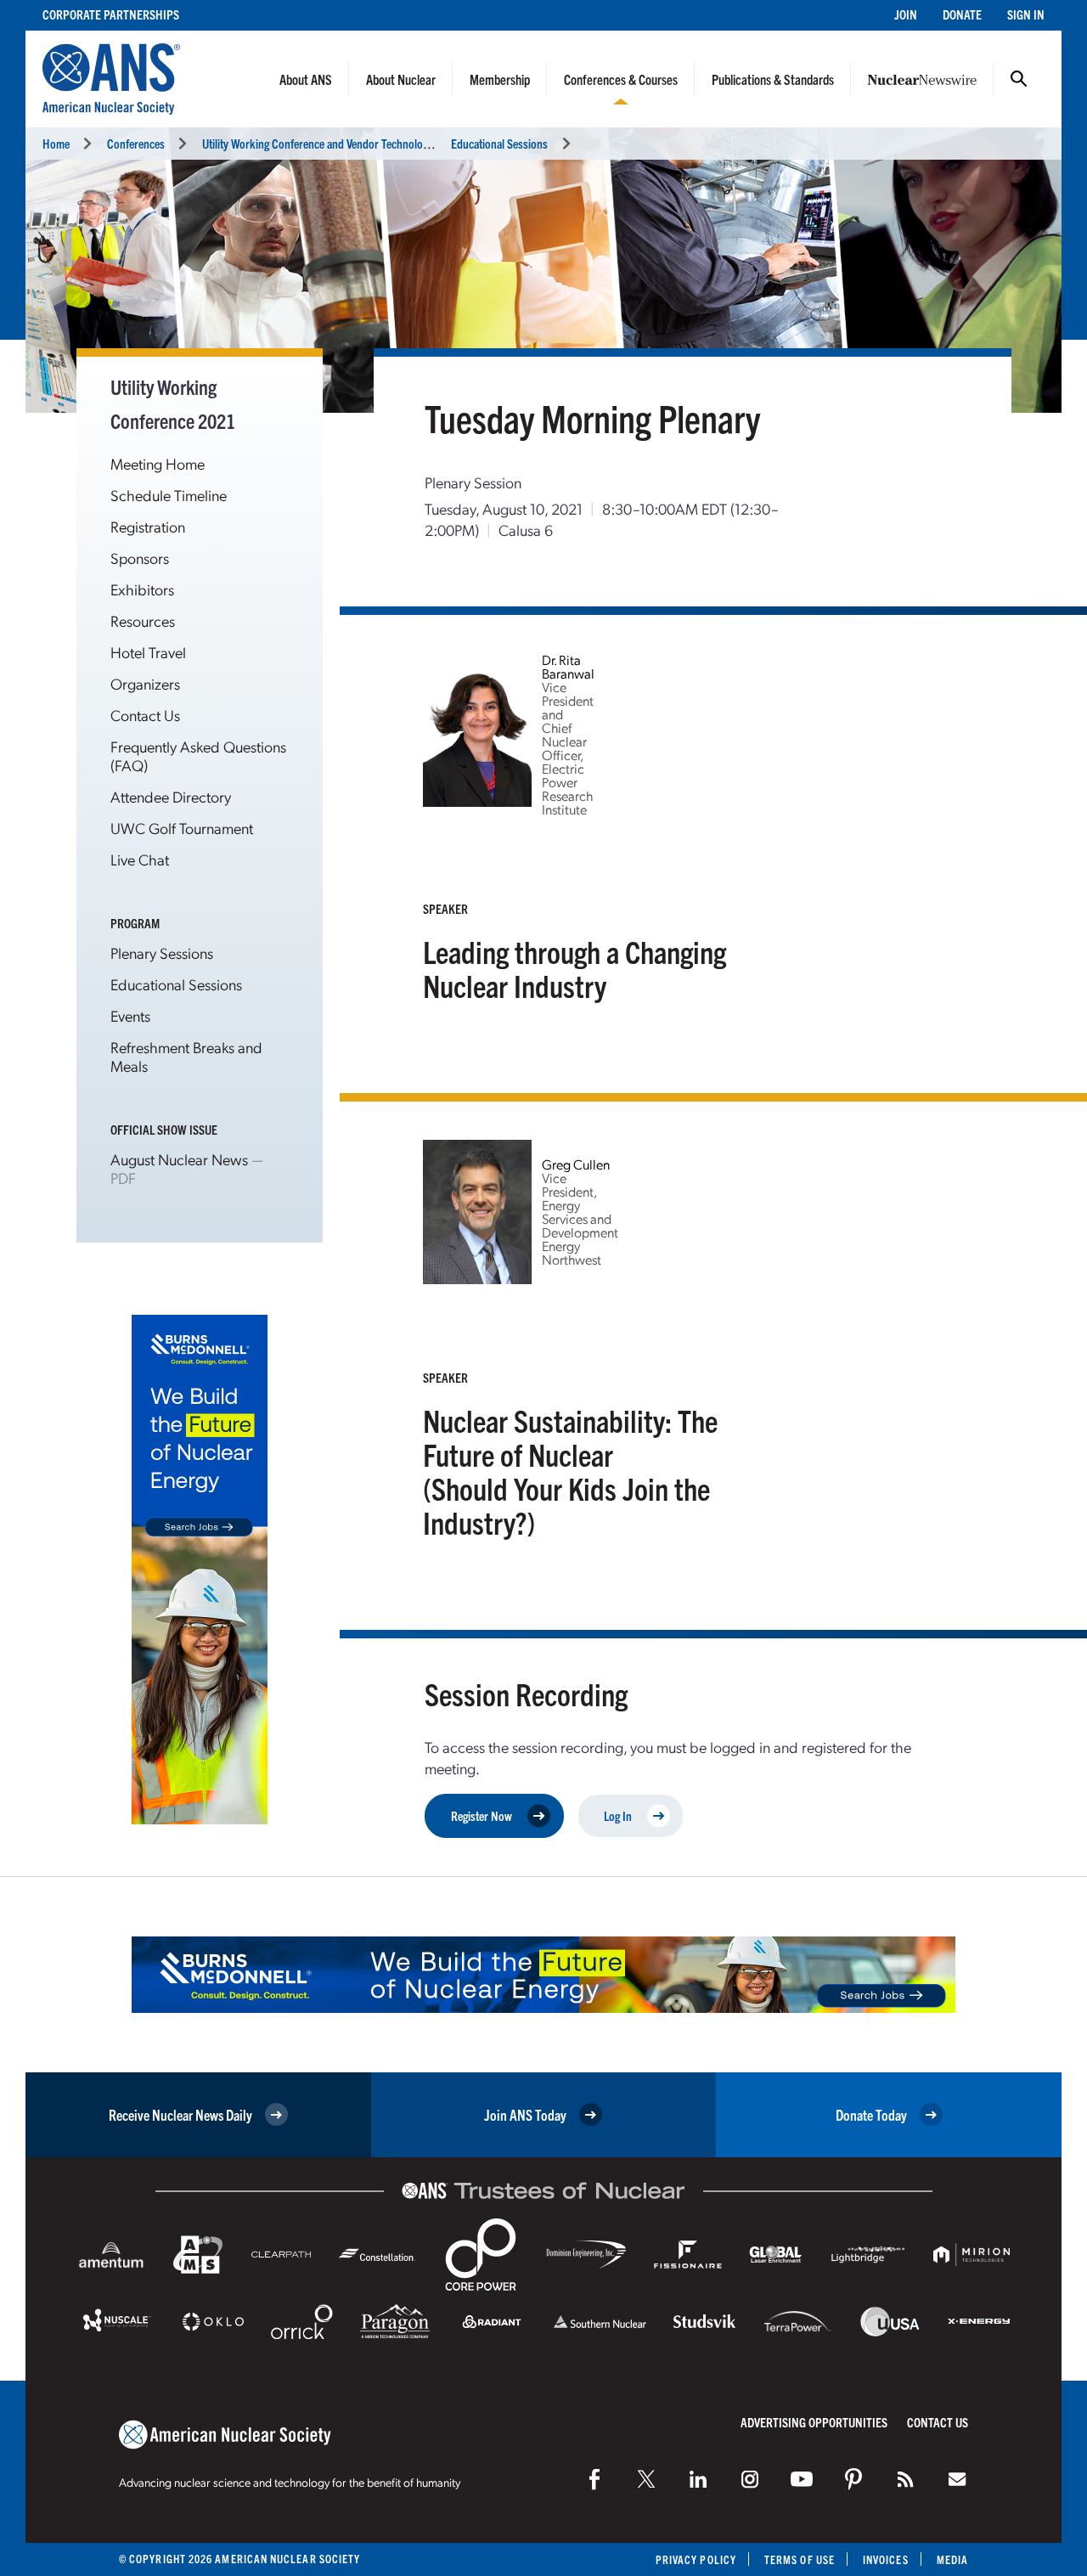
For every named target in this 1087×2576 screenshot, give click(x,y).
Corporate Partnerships (111, 14)
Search (1019, 79)
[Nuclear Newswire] (905, 2479)
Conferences (136, 143)
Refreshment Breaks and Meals (186, 1056)
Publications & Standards (773, 79)
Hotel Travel (148, 652)
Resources (143, 620)
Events (130, 1015)
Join (906, 14)
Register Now (482, 1815)
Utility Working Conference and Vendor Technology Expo (330, 143)
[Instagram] (750, 2479)
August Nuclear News (179, 1159)
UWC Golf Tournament (182, 828)
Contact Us (145, 715)
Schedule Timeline (169, 495)
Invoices (886, 2559)
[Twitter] (646, 2479)
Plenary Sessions (162, 953)
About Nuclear (401, 79)
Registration (148, 526)
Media (952, 2559)
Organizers (145, 683)
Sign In (1026, 14)
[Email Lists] (957, 2479)
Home (56, 143)
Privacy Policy (696, 2559)
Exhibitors (142, 589)
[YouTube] (802, 2479)
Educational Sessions (499, 143)
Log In (618, 1815)
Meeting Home (158, 463)
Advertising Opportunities (814, 2422)
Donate (962, 14)
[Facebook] (594, 2479)
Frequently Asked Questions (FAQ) (198, 755)
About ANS (306, 79)
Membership (500, 79)
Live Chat (140, 859)
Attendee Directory (171, 796)
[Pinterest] (853, 2479)
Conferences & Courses (621, 79)
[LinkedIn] (698, 2479)
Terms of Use (800, 2559)
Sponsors (140, 558)
